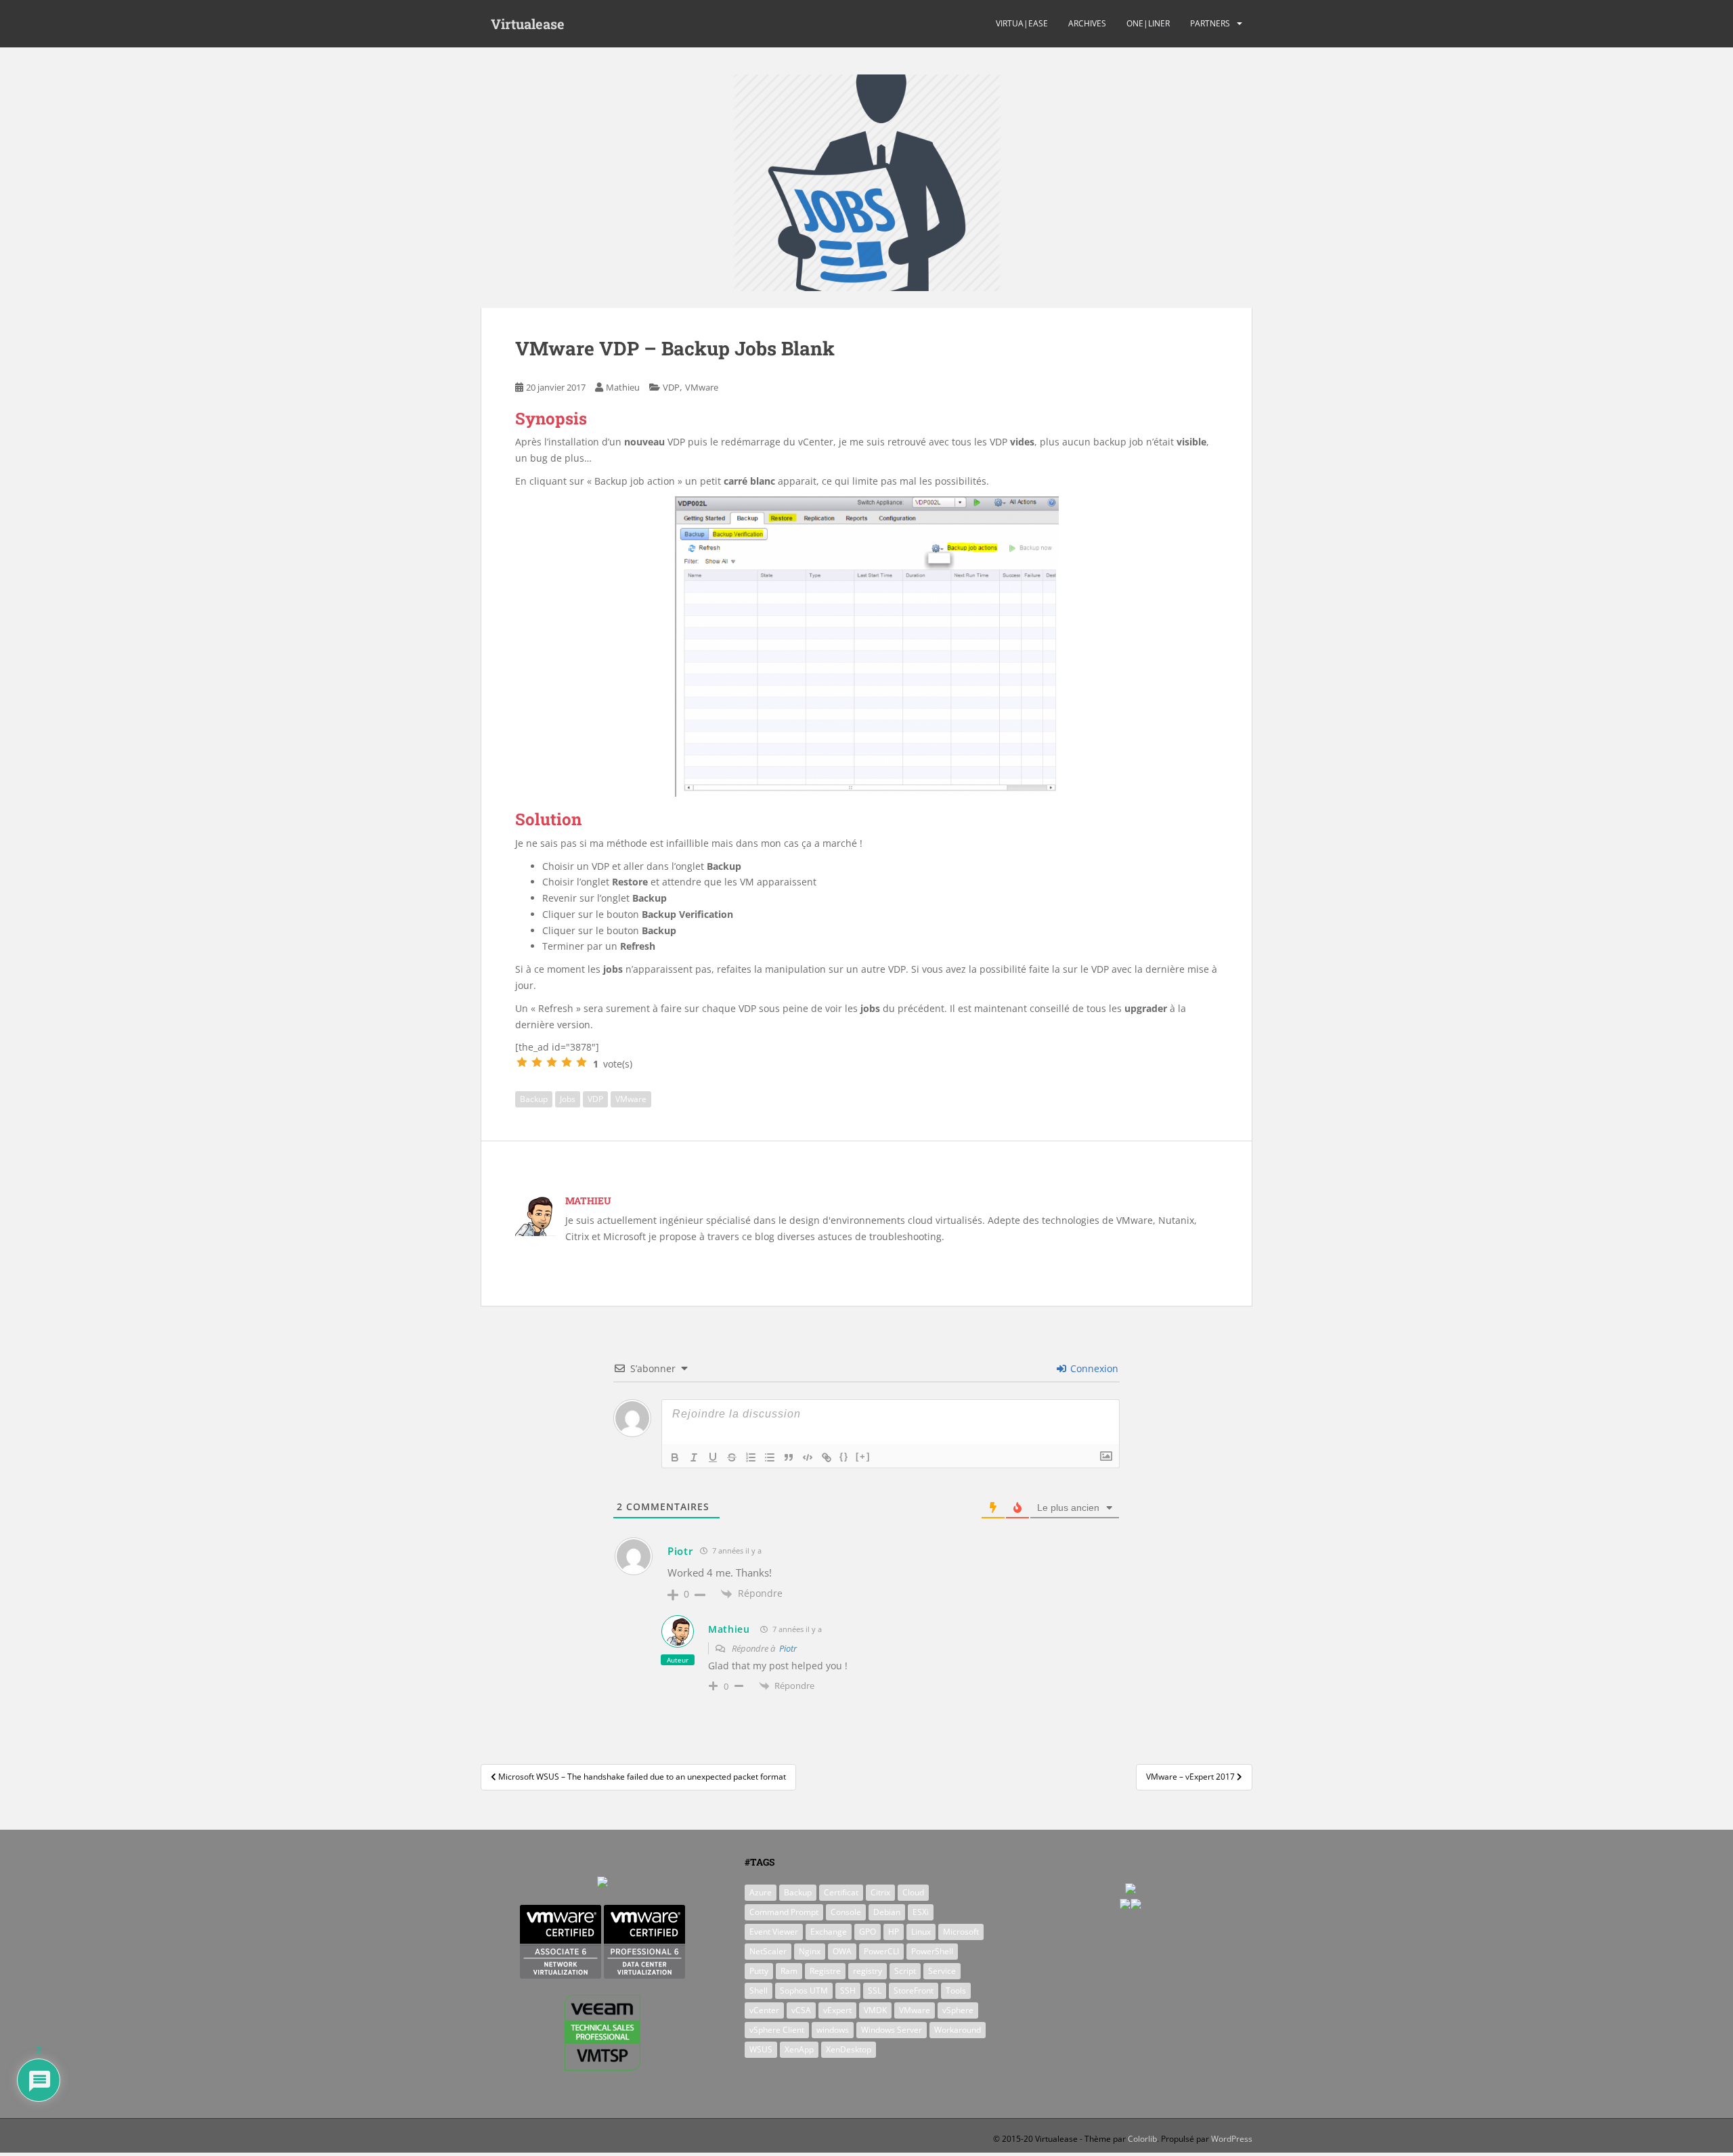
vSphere (958, 2010)
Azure (761, 1892)
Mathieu (623, 387)
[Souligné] (713, 1457)
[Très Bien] (567, 1062)
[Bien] (552, 1062)
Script (905, 1971)
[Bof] (537, 1062)
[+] (863, 1456)
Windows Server (892, 2030)
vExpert (837, 2010)
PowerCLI (881, 1951)
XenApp (799, 2049)
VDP (671, 387)
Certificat (841, 1892)
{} (844, 1456)
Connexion (1093, 1368)
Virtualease (528, 24)
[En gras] (675, 1457)
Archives (1087, 23)
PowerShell (932, 1951)
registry (868, 1971)
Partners (1210, 23)
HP (894, 1932)
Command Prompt (784, 1912)
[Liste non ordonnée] (770, 1457)
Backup (534, 1099)
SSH (848, 1990)
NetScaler (768, 1951)
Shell (759, 1990)
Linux (921, 1932)
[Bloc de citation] (789, 1457)
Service (942, 1971)
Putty (759, 1971)
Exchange (829, 1932)
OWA (842, 1951)
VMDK (875, 2010)
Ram (789, 1971)
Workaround (958, 2030)
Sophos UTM (804, 1990)
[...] (522, 1062)
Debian (887, 1912)
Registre (825, 1971)
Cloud (913, 1892)
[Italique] (694, 1457)
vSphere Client (777, 2030)
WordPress (1232, 2139)
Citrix (880, 1892)
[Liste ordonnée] (751, 1457)
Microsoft (961, 1932)
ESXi (921, 1912)
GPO (868, 1932)
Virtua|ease (1022, 23)
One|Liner (1148, 23)
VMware (702, 387)
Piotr (788, 1648)
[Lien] (827, 1457)
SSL (875, 1990)
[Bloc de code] (808, 1457)
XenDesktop (849, 2049)
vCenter (764, 2010)
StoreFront (914, 1990)
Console (846, 1912)
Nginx (810, 1951)
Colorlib (1142, 2139)
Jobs (568, 1099)
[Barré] (732, 1457)
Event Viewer (774, 1932)
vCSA (801, 2010)
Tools (956, 1990)
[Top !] (582, 1062)
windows (833, 2030)
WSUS (761, 2049)
